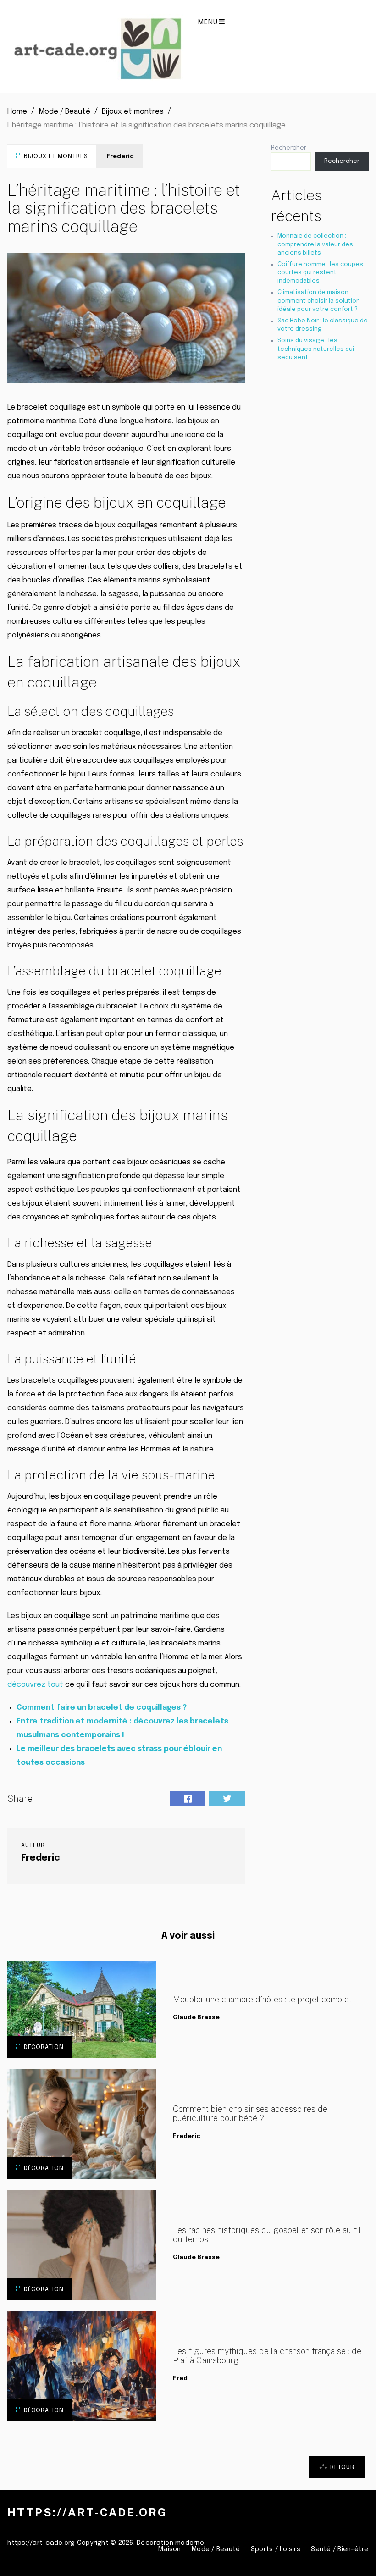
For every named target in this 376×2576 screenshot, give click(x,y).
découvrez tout (35, 1685)
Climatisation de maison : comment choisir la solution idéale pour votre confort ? (319, 301)
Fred (180, 2379)
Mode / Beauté (216, 2549)
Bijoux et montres (56, 157)
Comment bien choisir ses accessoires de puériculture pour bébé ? (250, 2114)
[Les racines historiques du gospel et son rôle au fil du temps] (82, 2245)
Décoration (44, 2047)
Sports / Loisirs (276, 2549)
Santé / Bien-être (340, 2549)
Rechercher (289, 148)
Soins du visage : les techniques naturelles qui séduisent (316, 349)
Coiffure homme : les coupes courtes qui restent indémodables (320, 273)
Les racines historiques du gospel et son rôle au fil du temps (267, 2235)
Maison (170, 2549)
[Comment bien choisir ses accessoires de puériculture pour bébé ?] (82, 2124)
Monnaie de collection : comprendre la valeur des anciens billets (315, 244)
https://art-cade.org (87, 2512)
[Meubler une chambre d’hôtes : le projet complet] (82, 2009)
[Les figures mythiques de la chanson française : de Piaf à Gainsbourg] (82, 2366)
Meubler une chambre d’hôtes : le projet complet (262, 2000)
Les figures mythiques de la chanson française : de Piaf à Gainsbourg (267, 2356)
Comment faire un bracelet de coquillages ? (102, 1708)
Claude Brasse (196, 2018)
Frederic (120, 157)
